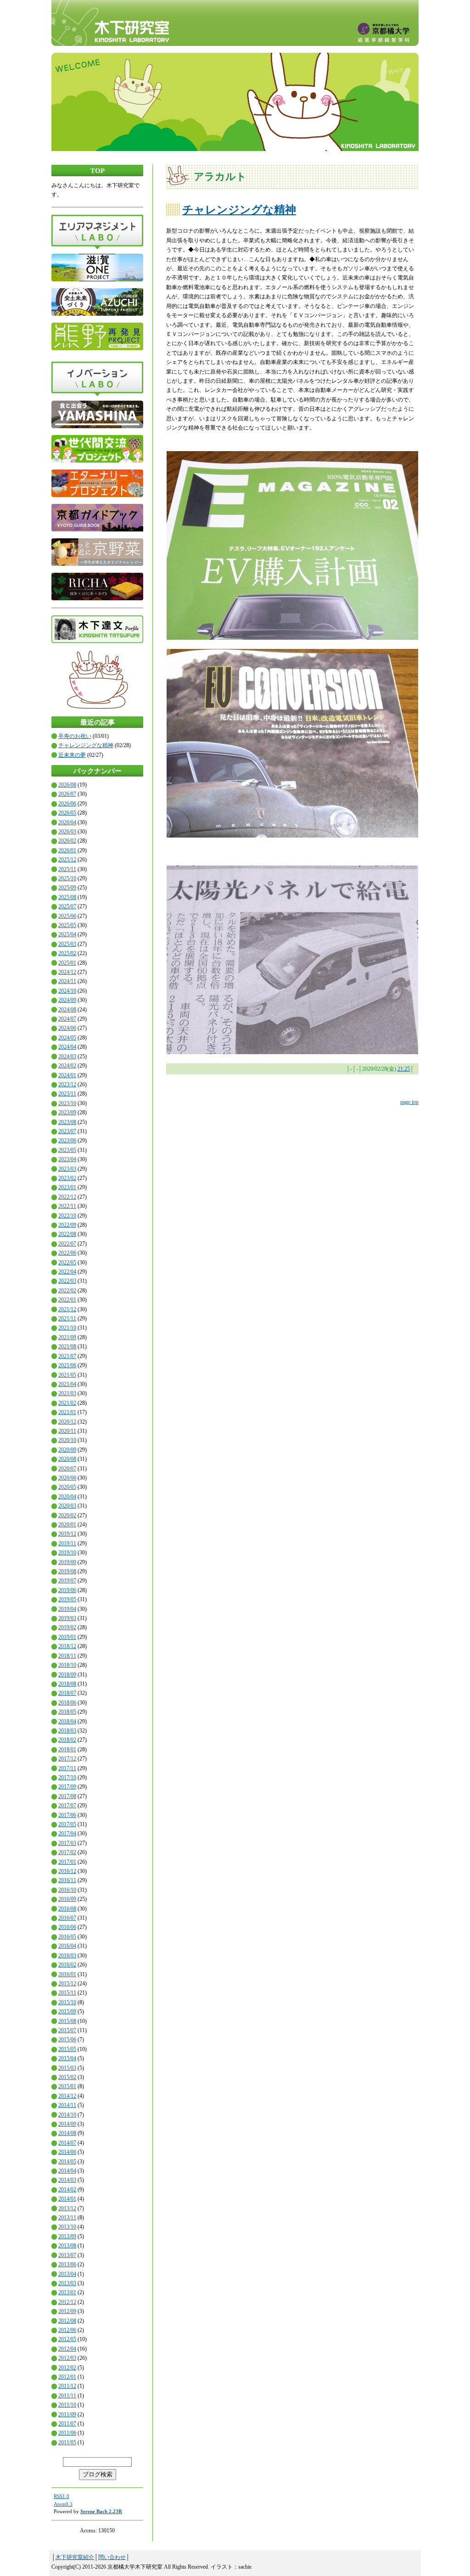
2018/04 (67, 1721)
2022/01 (67, 1300)
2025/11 (67, 869)
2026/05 (67, 813)
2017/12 (67, 1759)
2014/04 (67, 2171)
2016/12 (67, 1871)
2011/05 (67, 2442)
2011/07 (67, 2424)
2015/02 (67, 2077)
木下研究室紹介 (75, 2557)
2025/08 (67, 897)
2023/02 (67, 1178)
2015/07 (67, 2030)
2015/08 (67, 2021)
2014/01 (67, 2199)
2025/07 (67, 906)
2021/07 (67, 1356)
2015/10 (67, 2002)
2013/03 (67, 2283)
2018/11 (67, 1656)
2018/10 (67, 1665)
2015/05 (67, 2049)
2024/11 (67, 981)
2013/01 (67, 2292)
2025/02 (67, 953)
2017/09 (67, 1787)
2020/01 (67, 1525)
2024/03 (67, 1056)
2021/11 (67, 1319)
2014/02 (67, 2190)
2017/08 (67, 1796)
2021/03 (67, 1393)
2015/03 (67, 2068)
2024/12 (67, 972)
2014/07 (67, 2143)
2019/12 (67, 1534)
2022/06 (67, 1253)
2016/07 (67, 1918)
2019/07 (67, 1581)
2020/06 (67, 1478)
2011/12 (67, 2386)
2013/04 (67, 2274)
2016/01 (67, 1974)
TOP (98, 171)
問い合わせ (112, 2557)
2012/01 (67, 2377)
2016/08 (67, 1909)
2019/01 (67, 1637)
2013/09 (67, 2236)
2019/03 (67, 1618)
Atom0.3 (63, 2504)
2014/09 (67, 2124)
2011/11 (67, 2396)
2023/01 (67, 1187)
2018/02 (67, 1740)
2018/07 (67, 1693)
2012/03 (67, 2358)
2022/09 (67, 1225)
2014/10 (67, 2115)
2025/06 (67, 916)
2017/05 (67, 1824)
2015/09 (67, 2012)
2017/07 (67, 1805)
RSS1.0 (62, 2496)
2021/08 (67, 1347)
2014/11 (67, 2105)
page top (409, 1102)
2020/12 (67, 1422)
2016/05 (67, 1937)
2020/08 (67, 1459)
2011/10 (67, 2405)
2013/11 (67, 2218)
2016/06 (67, 1927)
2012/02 (67, 2368)
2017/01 (67, 1862)
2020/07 (67, 1469)
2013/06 (67, 2264)
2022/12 (67, 1197)
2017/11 (67, 1768)
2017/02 (67, 1852)
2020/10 (67, 1440)
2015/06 (67, 2040)
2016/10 (67, 1890)
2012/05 (67, 2339)
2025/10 (67, 878)
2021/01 (67, 1412)
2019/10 (67, 1553)
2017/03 (67, 1843)
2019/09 (67, 1562)
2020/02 (67, 1515)
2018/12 (67, 1646)
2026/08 (67, 785)
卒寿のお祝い (75, 736)
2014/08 (67, 2133)
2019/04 (67, 1609)
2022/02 (67, 1291)
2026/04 (67, 822)
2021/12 (67, 1309)
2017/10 (67, 1777)
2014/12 (67, 2096)
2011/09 (67, 2414)
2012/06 (67, 2330)
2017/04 (67, 1833)
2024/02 (67, 1066)
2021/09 (67, 1337)
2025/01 (67, 963)
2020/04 (67, 1497)
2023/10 (67, 1103)
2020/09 (67, 1450)
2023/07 (67, 1131)
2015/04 (67, 2058)
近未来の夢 (72, 755)
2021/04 (67, 1384)
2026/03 (67, 832)
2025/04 (67, 934)
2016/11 (67, 1880)
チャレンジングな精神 (86, 745)
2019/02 (67, 1627)
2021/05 (67, 1375)
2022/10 (67, 1216)
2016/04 (67, 1946)
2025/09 (67, 888)
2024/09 (67, 1000)
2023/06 (67, 1140)
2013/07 (67, 2255)
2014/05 (67, 2162)
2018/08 (67, 1684)
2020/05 (67, 1487)
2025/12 (67, 860)
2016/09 (67, 1899)
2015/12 (67, 1984)
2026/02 (67, 841)
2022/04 (67, 1272)
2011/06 (67, 2433)
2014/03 (67, 2180)
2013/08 (67, 2246)
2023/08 (67, 1122)
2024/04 (67, 1047)
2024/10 (67, 991)
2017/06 (67, 1815)
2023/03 (67, 1169)
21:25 (404, 1069)
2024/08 (67, 1010)
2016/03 (67, 1956)
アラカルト (220, 176)
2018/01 (67, 1749)
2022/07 (67, 1244)
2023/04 (67, 1159)
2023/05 (67, 1150)
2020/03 (67, 1506)
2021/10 (67, 1328)
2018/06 (67, 1703)
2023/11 (67, 1094)
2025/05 (67, 925)
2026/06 (67, 804)
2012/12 (67, 2302)
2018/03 (67, 1731)
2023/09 (67, 1112)
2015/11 (67, 1993)
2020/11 (67, 1431)
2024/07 (67, 1019)
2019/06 (67, 1590)
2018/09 (67, 1675)
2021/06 (67, 1365)
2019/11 (67, 1543)
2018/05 (67, 1712)
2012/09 (67, 2311)
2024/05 (67, 1038)
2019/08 (67, 1571)
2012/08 (67, 2321)
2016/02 (67, 1965)
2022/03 (67, 1281)
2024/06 (67, 1028)
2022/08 (67, 1234)
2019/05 (67, 1599)
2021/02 (67, 1403)
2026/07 (67, 794)
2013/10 (67, 2227)
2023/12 (67, 1084)
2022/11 (67, 1206)
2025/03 (67, 944)
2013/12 (67, 2208)
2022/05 (67, 1263)
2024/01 (67, 1075)
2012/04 (67, 2349)
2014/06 (67, 2152)
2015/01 (67, 2086)
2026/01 (67, 850)
